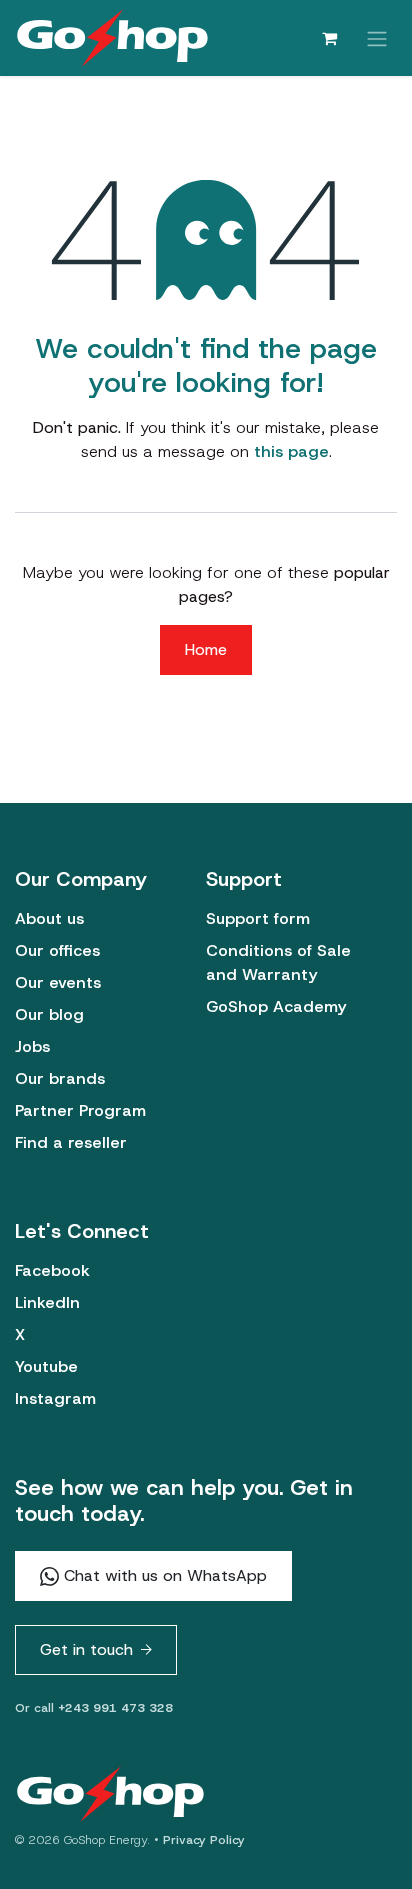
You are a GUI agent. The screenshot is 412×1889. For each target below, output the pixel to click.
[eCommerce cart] (329, 38)
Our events (58, 982)
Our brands (60, 1078)
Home (206, 649)
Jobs (32, 1046)
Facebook (52, 1270)
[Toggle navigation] (377, 37)
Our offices (57, 950)
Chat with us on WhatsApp (163, 1575)
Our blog (49, 1014)
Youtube (46, 1366)
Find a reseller (71, 1142)
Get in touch (86, 1649)
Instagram (55, 1398)
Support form (258, 918)
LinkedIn (47, 1302)
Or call (94, 1708)
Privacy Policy (204, 1840)
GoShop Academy (276, 1006)
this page (291, 451)
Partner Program (80, 1110)
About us (49, 918)
